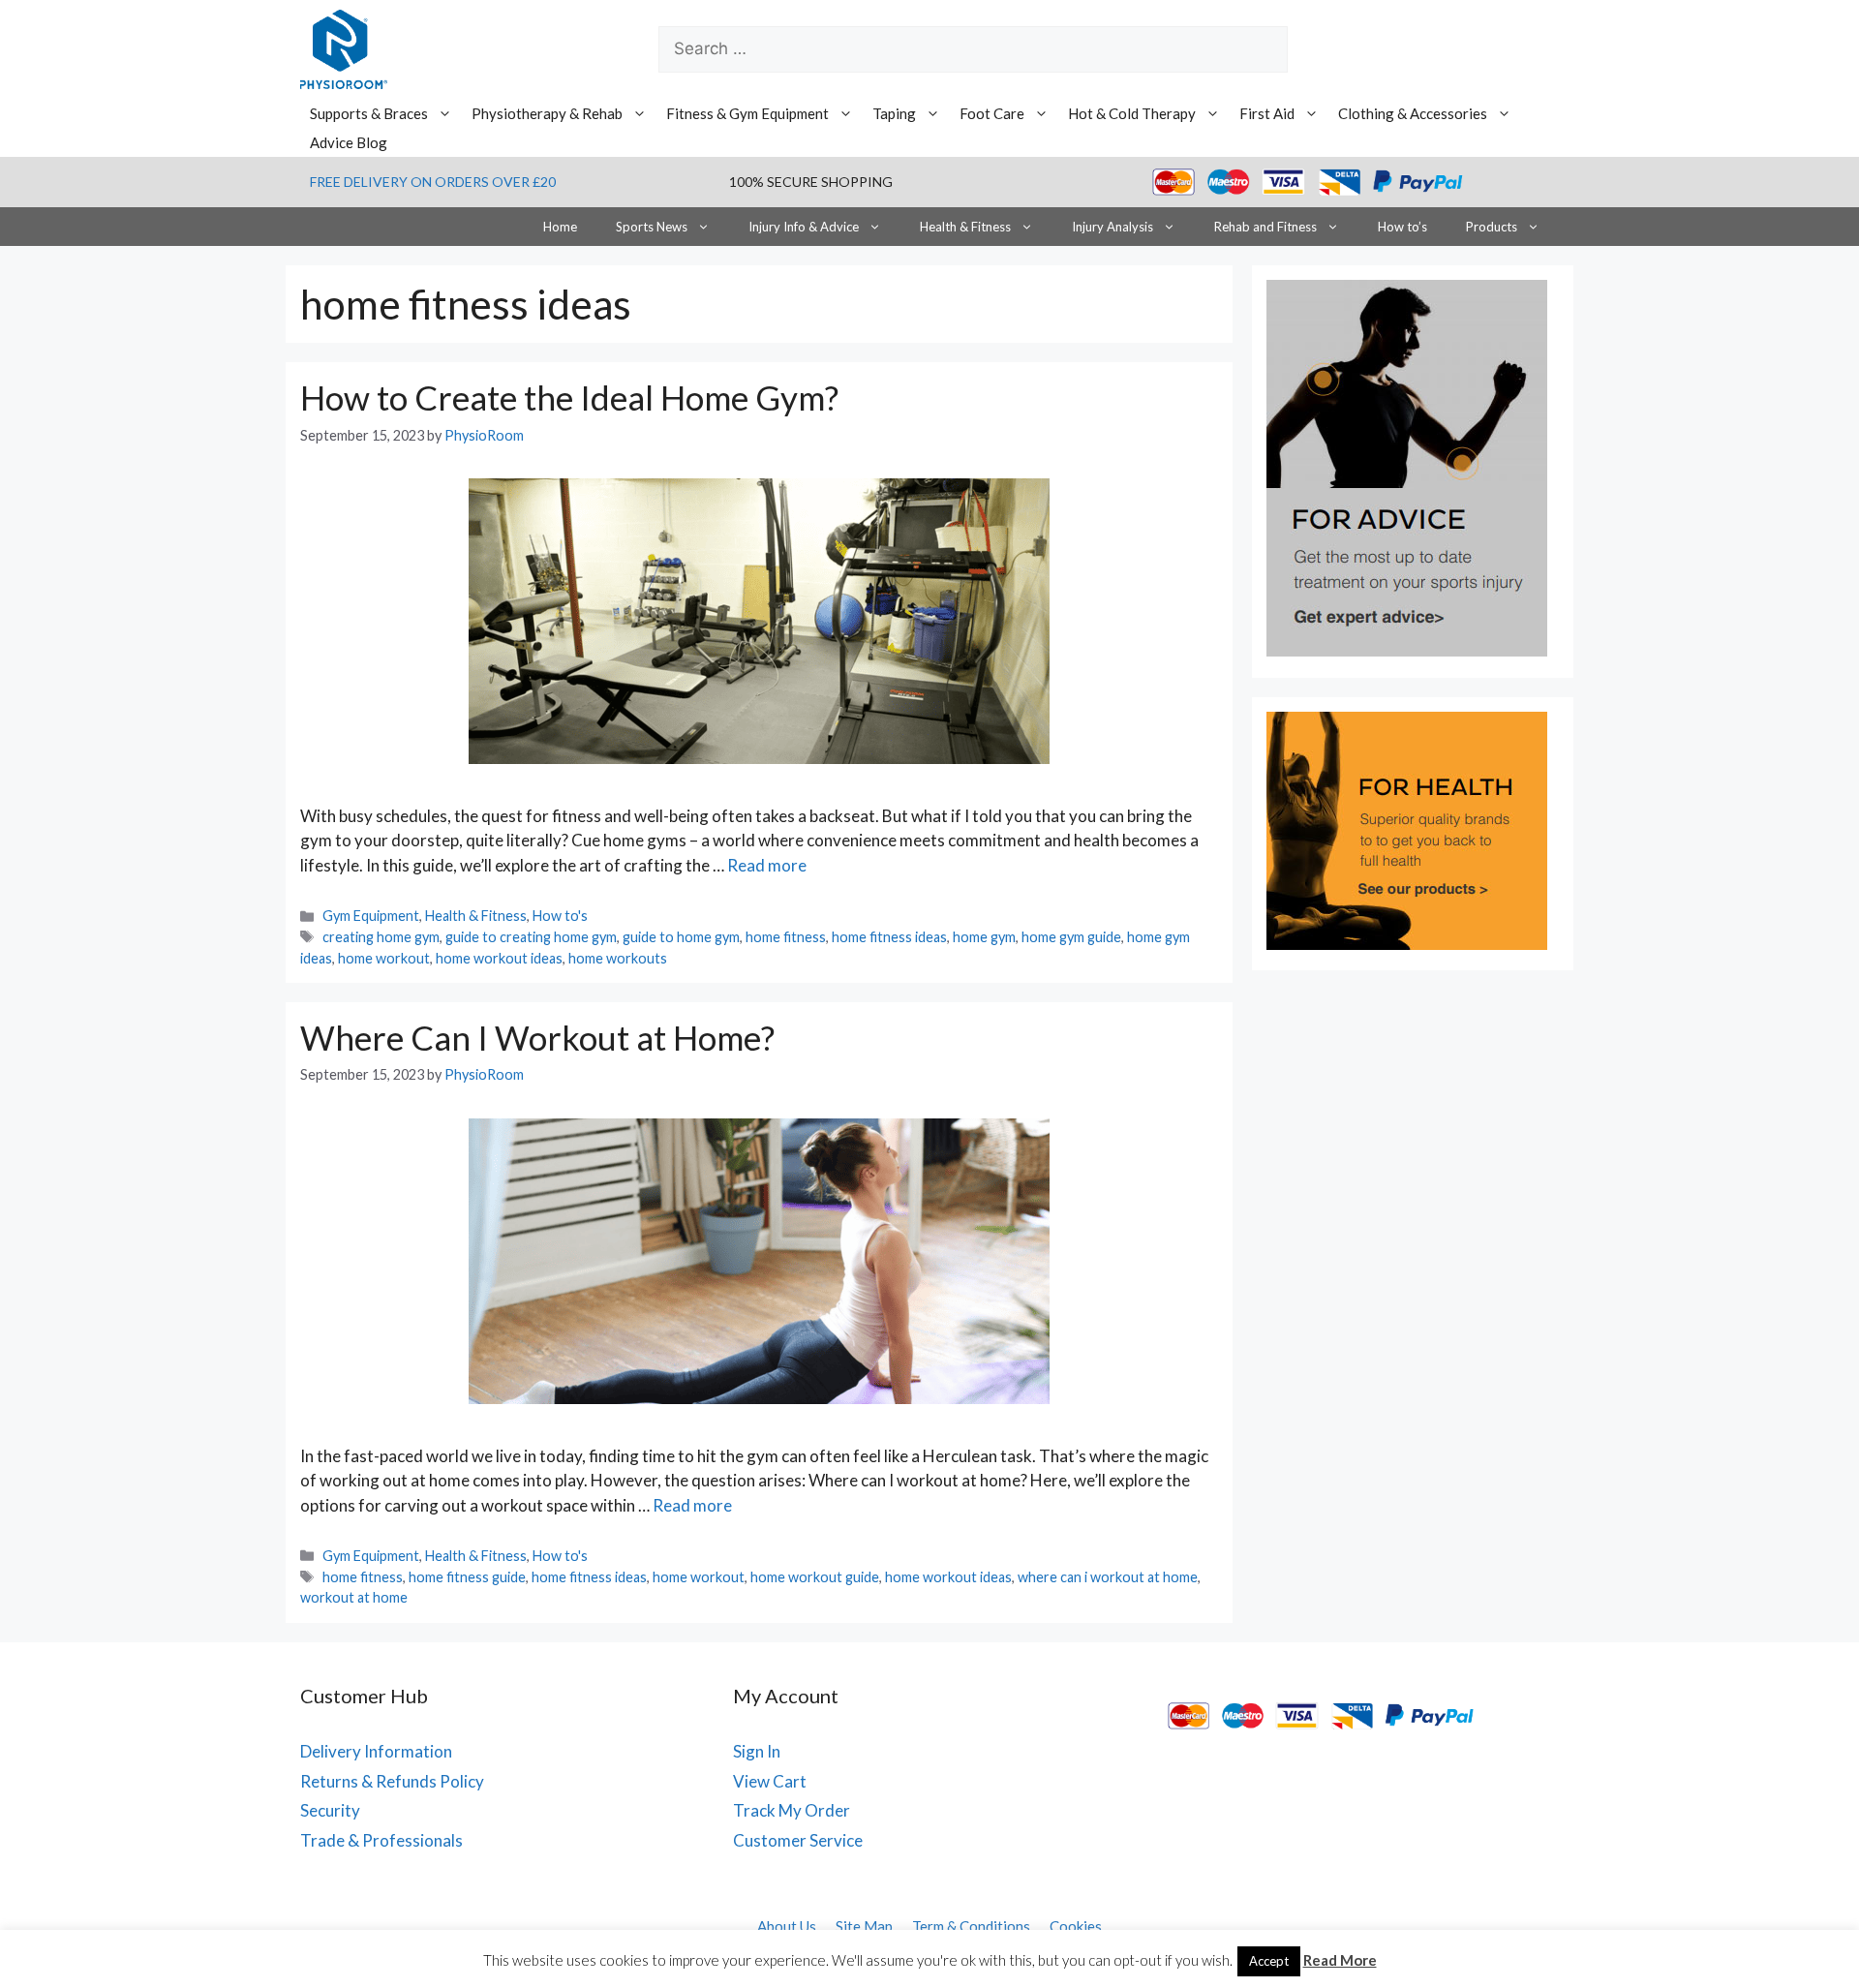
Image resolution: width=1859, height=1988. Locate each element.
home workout (384, 958)
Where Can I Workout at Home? (537, 1037)
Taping (894, 113)
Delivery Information (376, 1751)
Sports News (652, 227)
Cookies (1076, 1926)
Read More (1340, 1960)
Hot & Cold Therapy (1132, 113)
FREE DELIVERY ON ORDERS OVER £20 (433, 182)
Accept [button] (1269, 1961)
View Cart (770, 1781)
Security (330, 1810)
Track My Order (792, 1810)
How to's (560, 916)
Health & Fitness (965, 227)
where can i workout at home (1108, 1577)
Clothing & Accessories (1413, 113)
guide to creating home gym (531, 937)
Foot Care (992, 113)
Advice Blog (349, 142)
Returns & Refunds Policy (392, 1781)
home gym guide (1071, 937)
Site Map (864, 1926)
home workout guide (815, 1577)
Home (560, 227)
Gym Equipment (371, 916)
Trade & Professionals (381, 1840)
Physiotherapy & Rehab (547, 113)
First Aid (1267, 113)
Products (1492, 227)
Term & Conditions (971, 1926)
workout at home (354, 1597)
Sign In (757, 1751)
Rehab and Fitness (1265, 227)
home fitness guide (467, 1577)
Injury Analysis (1112, 227)
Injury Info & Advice (804, 227)
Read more (767, 865)
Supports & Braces (369, 113)
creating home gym (381, 937)
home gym (984, 937)
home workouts (618, 958)
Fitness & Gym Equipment (747, 113)
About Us (787, 1926)
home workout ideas (499, 958)
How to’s (1402, 227)
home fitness (786, 937)
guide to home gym (681, 937)
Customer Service (798, 1840)
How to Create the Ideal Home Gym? (569, 397)
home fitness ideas (889, 937)
